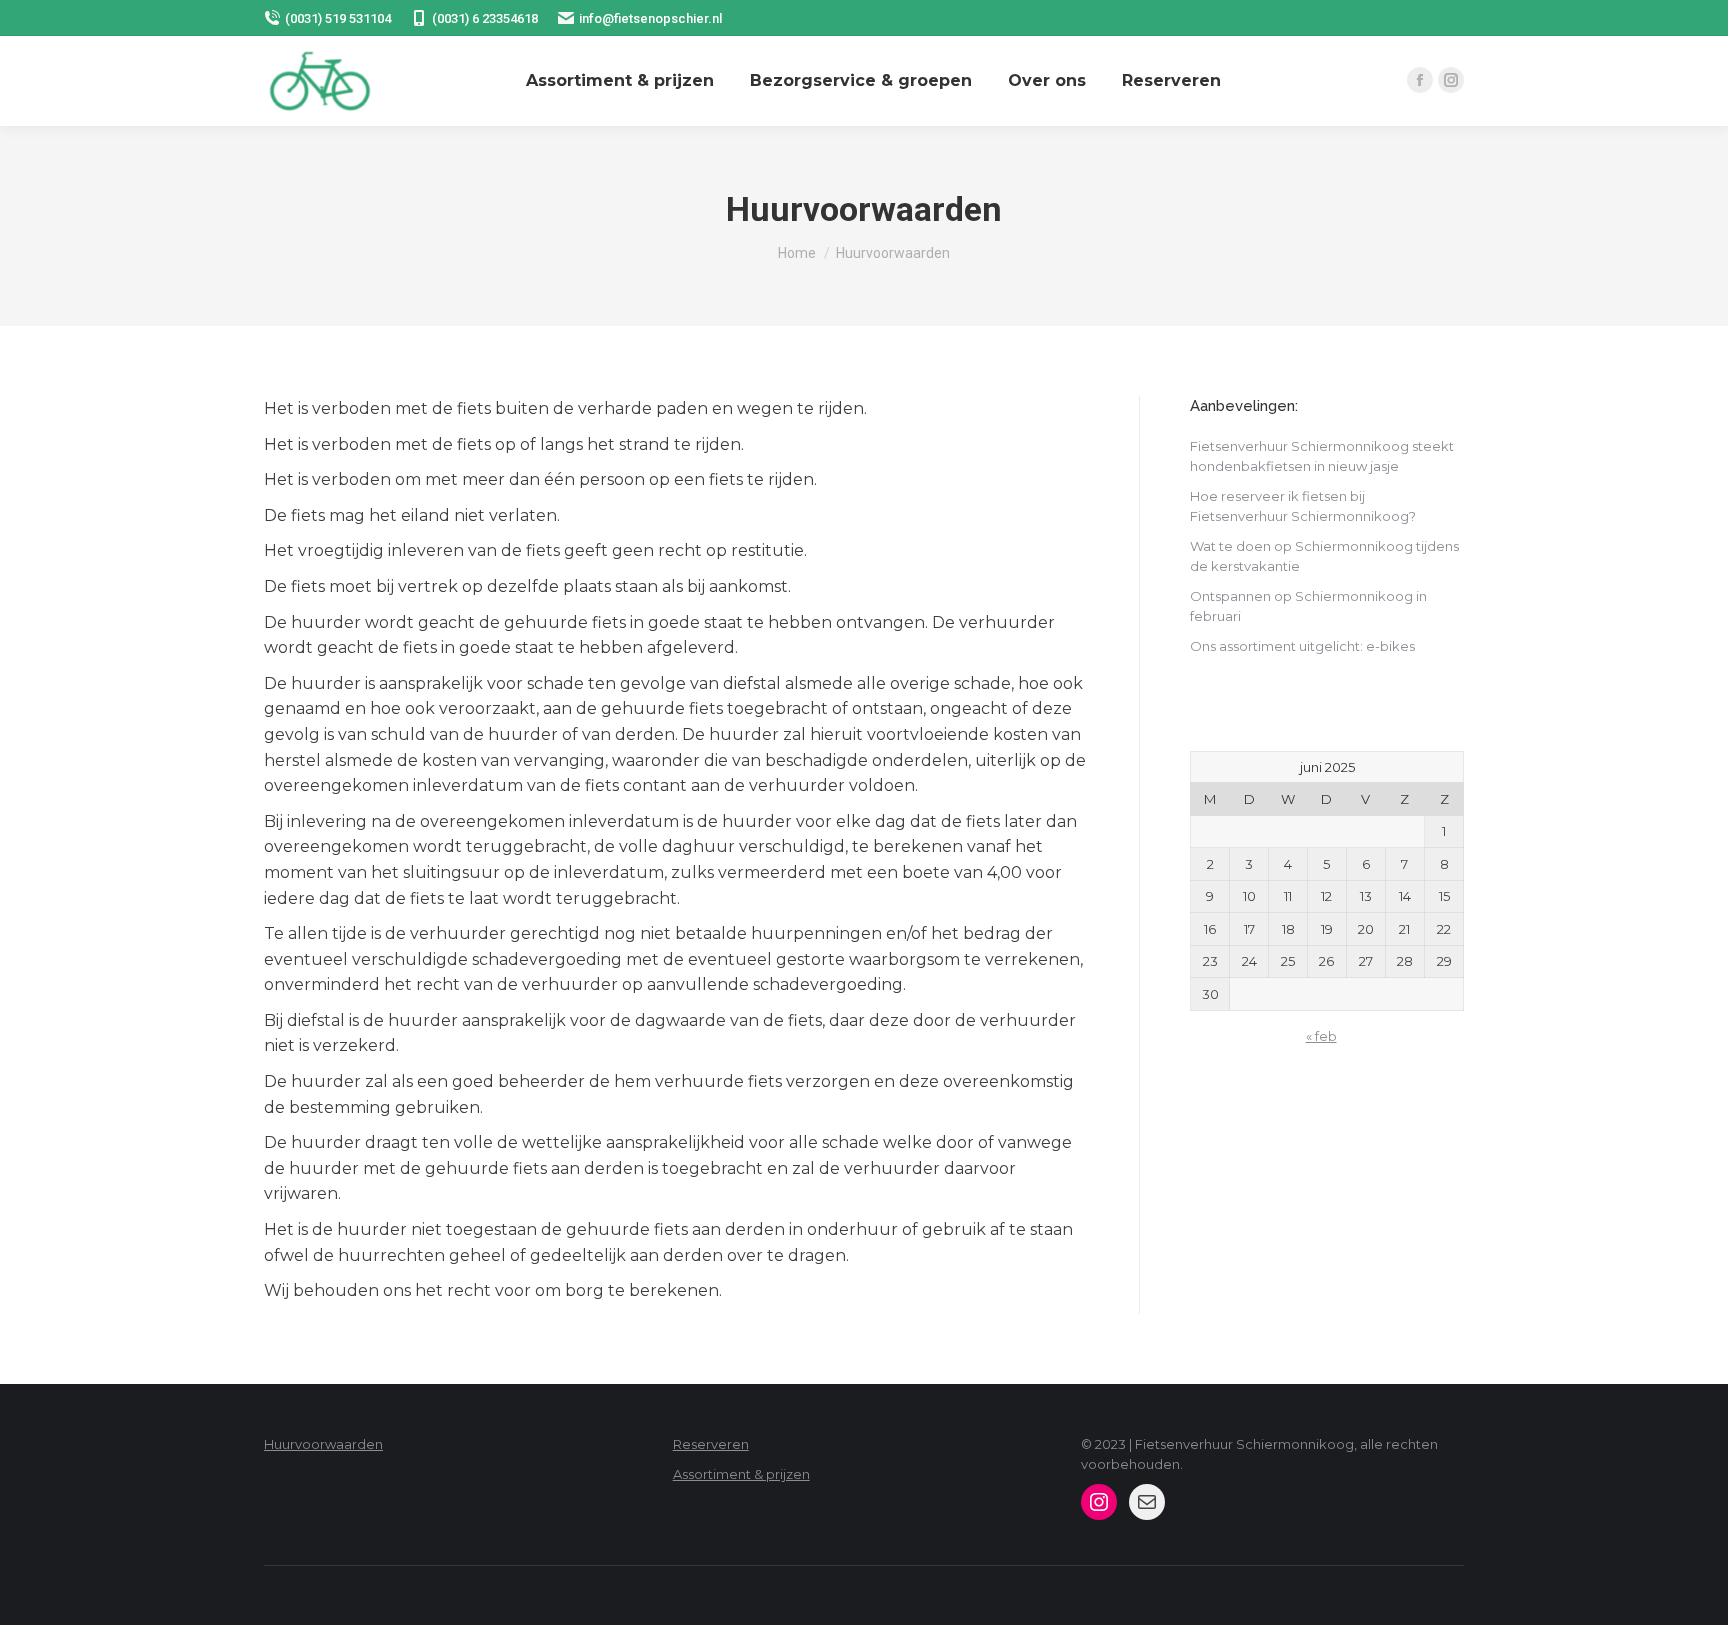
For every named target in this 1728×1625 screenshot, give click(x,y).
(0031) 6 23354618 (485, 18)
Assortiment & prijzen (741, 1474)
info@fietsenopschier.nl (650, 18)
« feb (1321, 1036)
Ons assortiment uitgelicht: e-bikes (1302, 646)
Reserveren (711, 1444)
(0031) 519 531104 (338, 18)
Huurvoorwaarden (323, 1444)
